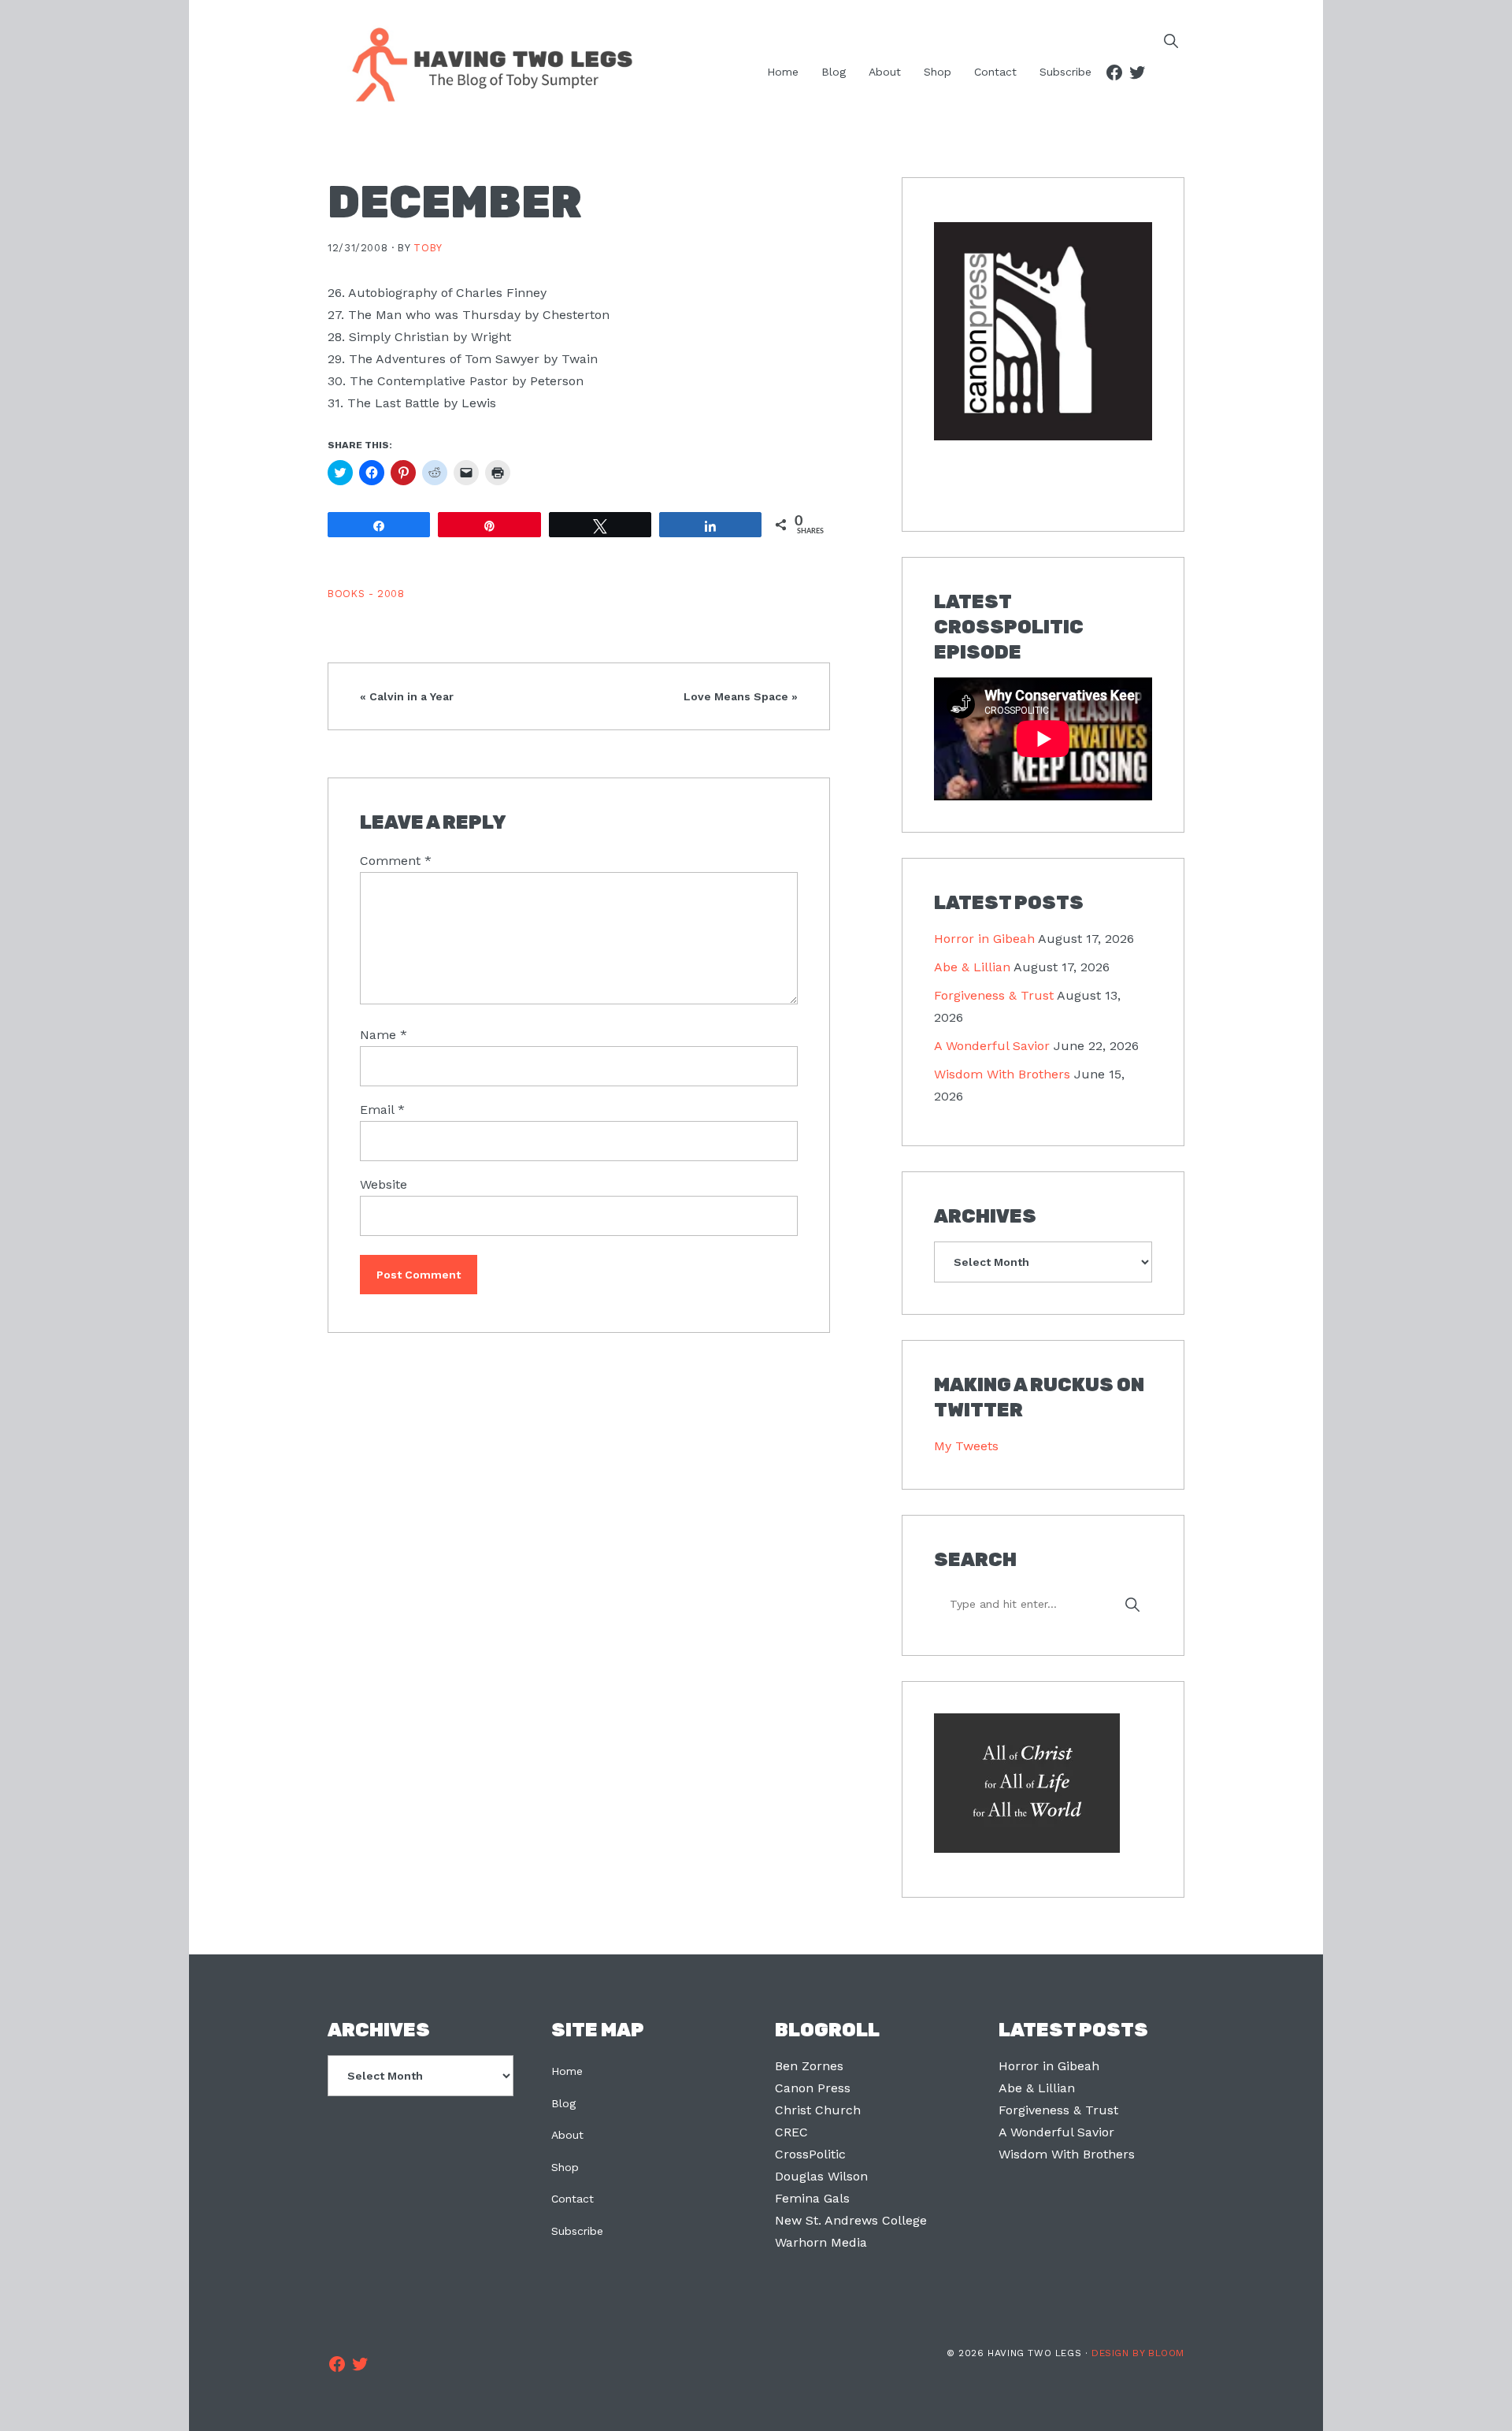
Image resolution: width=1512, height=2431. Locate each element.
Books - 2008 (366, 594)
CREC (791, 2132)
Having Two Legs (485, 63)
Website (384, 1184)
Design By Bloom (1138, 2353)
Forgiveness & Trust (994, 995)
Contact (573, 2199)
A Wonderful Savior (992, 1046)
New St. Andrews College (851, 2220)
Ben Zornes (809, 2066)
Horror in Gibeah (984, 939)
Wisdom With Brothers (1002, 1074)
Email (382, 1110)
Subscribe (577, 2231)
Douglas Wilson (821, 2176)
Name (384, 1035)
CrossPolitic (810, 2154)
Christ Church (818, 2110)
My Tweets (966, 1446)
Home (567, 2071)
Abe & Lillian (972, 967)
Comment (396, 861)
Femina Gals (812, 2198)
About (567, 2135)
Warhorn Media (821, 2242)
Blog (563, 2103)
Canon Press (813, 2088)
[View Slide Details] (1043, 332)
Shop (565, 2167)
